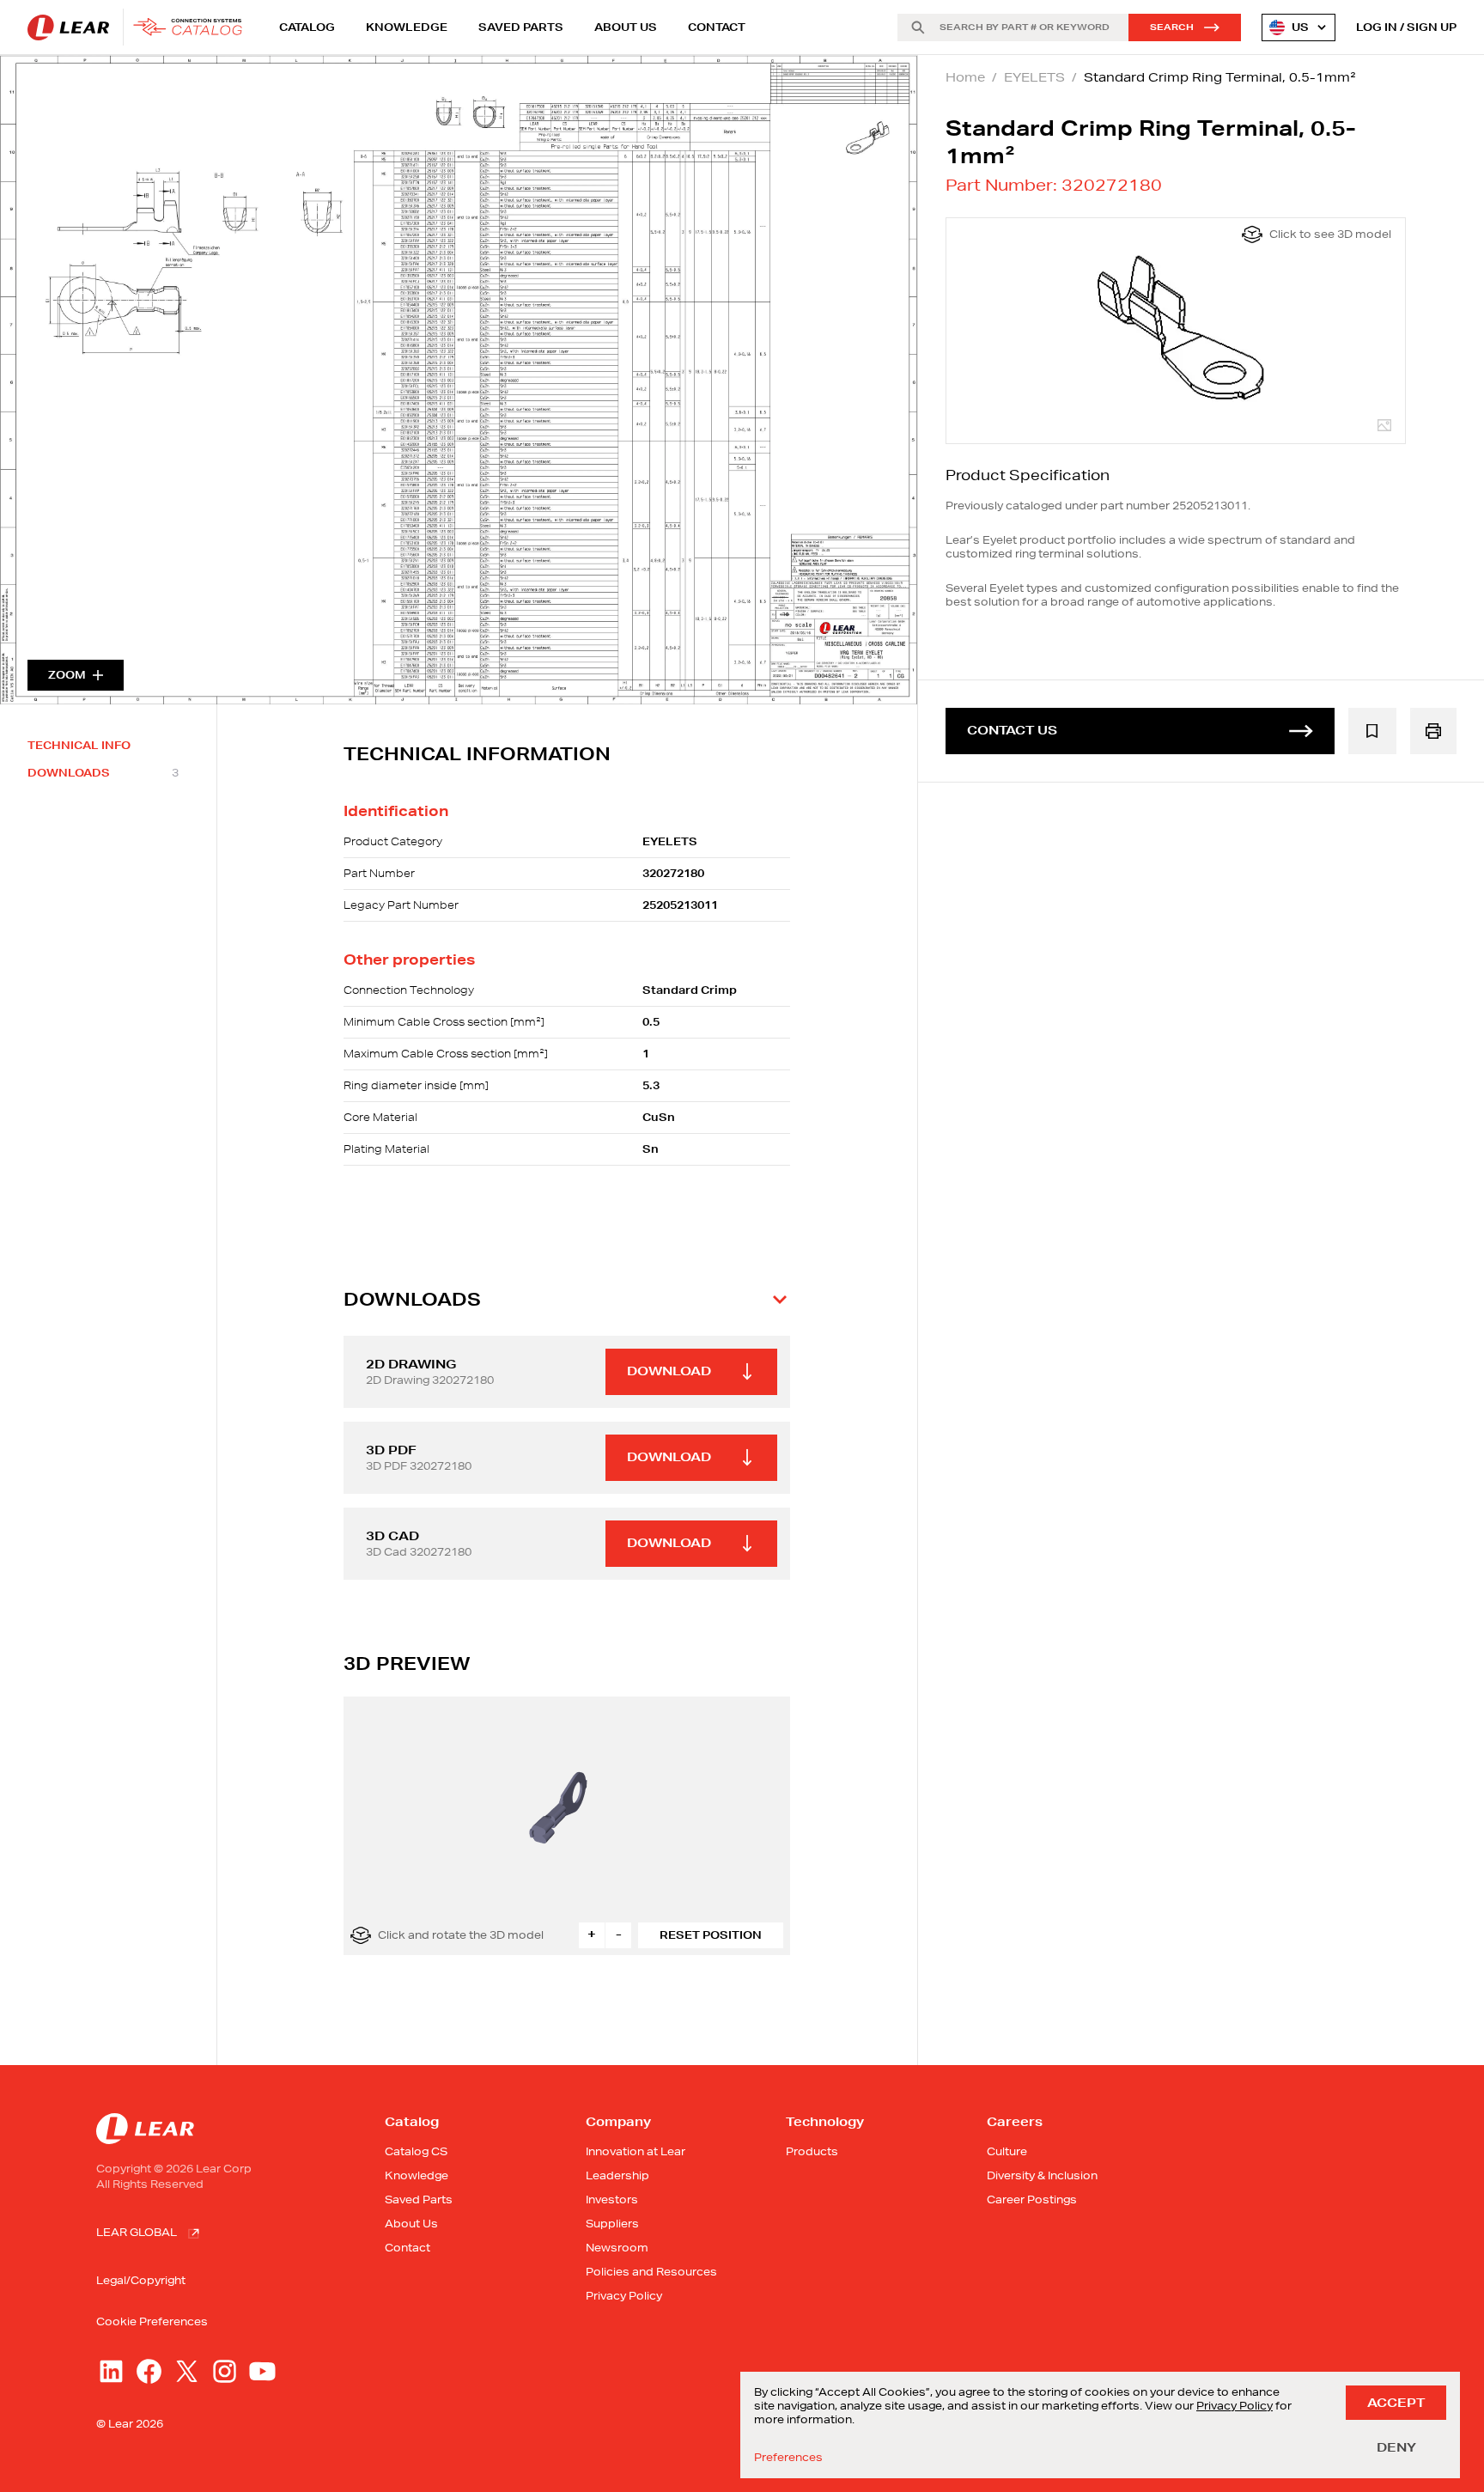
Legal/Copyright (141, 2280)
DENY (1396, 2447)
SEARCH (1172, 27)
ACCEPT (1396, 2403)
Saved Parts (521, 27)
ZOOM (67, 675)
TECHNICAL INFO (79, 746)
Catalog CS (416, 2151)
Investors (612, 2200)
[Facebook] (149, 2371)
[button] (567, 1300)
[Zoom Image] (459, 380)
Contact (717, 27)
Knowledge (407, 27)
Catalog (307, 27)
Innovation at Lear (636, 2151)
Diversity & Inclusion (1042, 2175)
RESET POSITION (711, 1935)
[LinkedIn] (111, 2371)
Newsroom (617, 2248)
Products (812, 2151)
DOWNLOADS (103, 773)
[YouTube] (262, 2371)
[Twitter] (187, 2371)
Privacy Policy (624, 2296)
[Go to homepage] (140, 27)
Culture (1007, 2151)
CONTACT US (1012, 730)
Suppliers (612, 2224)
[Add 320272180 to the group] (1372, 731)
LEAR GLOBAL (137, 2232)
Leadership (617, 2175)
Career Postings (1032, 2200)
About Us (626, 27)
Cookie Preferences (152, 2322)
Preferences (788, 2458)
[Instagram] (225, 2371)
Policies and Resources (651, 2272)
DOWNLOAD (669, 1371)
